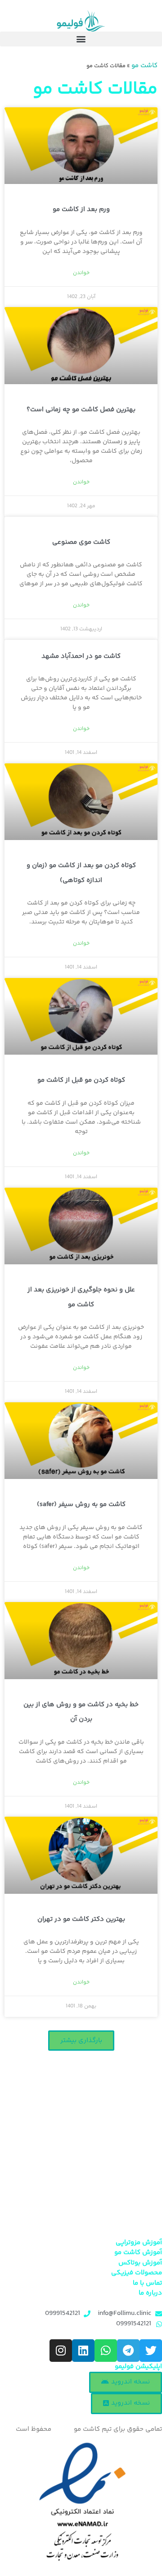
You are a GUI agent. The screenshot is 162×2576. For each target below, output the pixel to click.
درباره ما (150, 2293)
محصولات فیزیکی (137, 2273)
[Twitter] (151, 2351)
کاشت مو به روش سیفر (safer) (81, 1504)
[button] (81, 39)
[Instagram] (61, 2351)
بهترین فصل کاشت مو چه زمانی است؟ (81, 410)
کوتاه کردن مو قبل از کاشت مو (81, 1080)
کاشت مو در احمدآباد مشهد (81, 656)
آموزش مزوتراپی (139, 2243)
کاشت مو (144, 66)
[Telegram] (128, 2351)
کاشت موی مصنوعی (81, 542)
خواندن (81, 273)
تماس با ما (147, 2283)
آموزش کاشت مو (138, 2252)
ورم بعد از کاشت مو (81, 209)
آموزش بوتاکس (140, 2263)
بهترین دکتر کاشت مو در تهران (81, 1919)
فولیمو (63, 2429)
